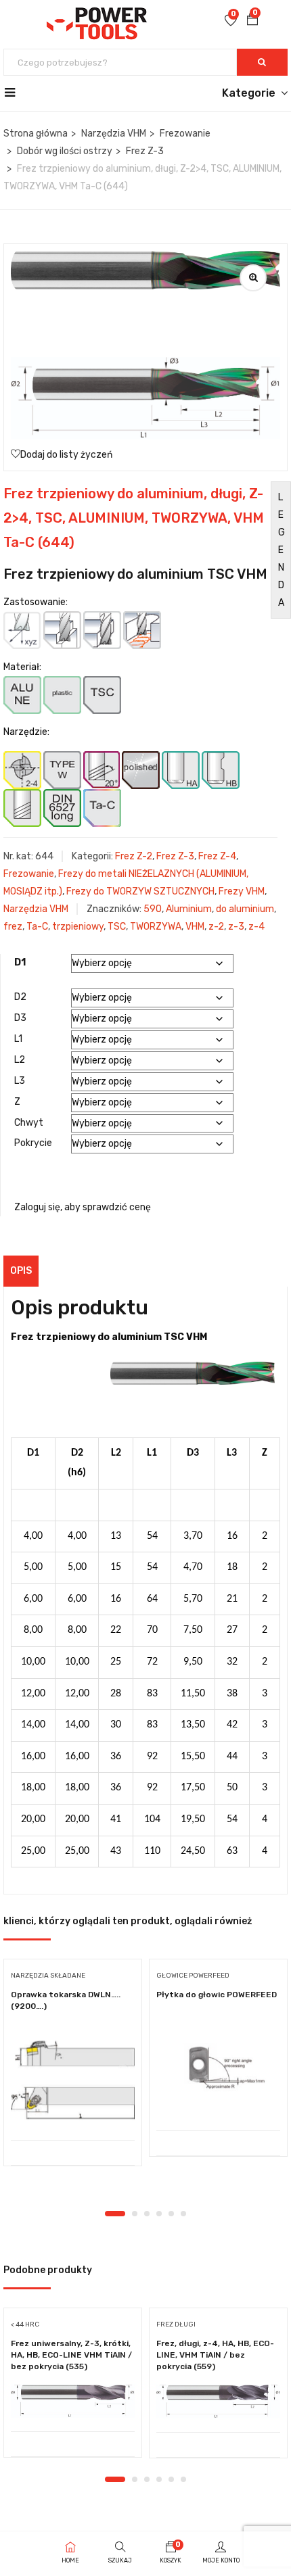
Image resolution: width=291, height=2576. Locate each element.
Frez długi (176, 2324)
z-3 (236, 927)
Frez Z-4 (217, 856)
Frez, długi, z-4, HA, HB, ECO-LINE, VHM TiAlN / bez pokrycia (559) (215, 2355)
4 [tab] (159, 2214)
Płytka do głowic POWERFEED (217, 1995)
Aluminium (189, 909)
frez (13, 927)
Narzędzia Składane (48, 1976)
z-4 (256, 927)
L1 (18, 1039)
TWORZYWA (156, 927)
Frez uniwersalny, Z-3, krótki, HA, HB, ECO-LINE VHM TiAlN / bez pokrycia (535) (71, 2355)
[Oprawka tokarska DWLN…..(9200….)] (73, 2077)
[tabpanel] (73, 2068)
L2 (20, 1060)
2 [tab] (135, 2214)
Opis (21, 1271)
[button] (252, 21)
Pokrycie (33, 1143)
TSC (117, 927)
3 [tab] (147, 2214)
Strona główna (36, 134)
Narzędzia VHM (114, 134)
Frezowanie (185, 134)
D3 (20, 1018)
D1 (20, 962)
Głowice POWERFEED (193, 1976)
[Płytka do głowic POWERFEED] (218, 2073)
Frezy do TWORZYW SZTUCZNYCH (140, 891)
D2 (20, 997)
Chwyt (29, 1123)
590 (153, 909)
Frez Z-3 (145, 151)
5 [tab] (171, 2214)
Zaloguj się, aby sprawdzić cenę (83, 1207)
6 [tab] (183, 2214)
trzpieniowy (78, 927)
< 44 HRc (25, 2324)
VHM (195, 927)
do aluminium (245, 909)
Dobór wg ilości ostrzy (65, 151)
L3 (20, 1081)
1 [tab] (115, 2214)
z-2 (216, 927)
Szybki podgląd (73, 2106)
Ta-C (37, 927)
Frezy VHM (242, 891)
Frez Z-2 (134, 856)
